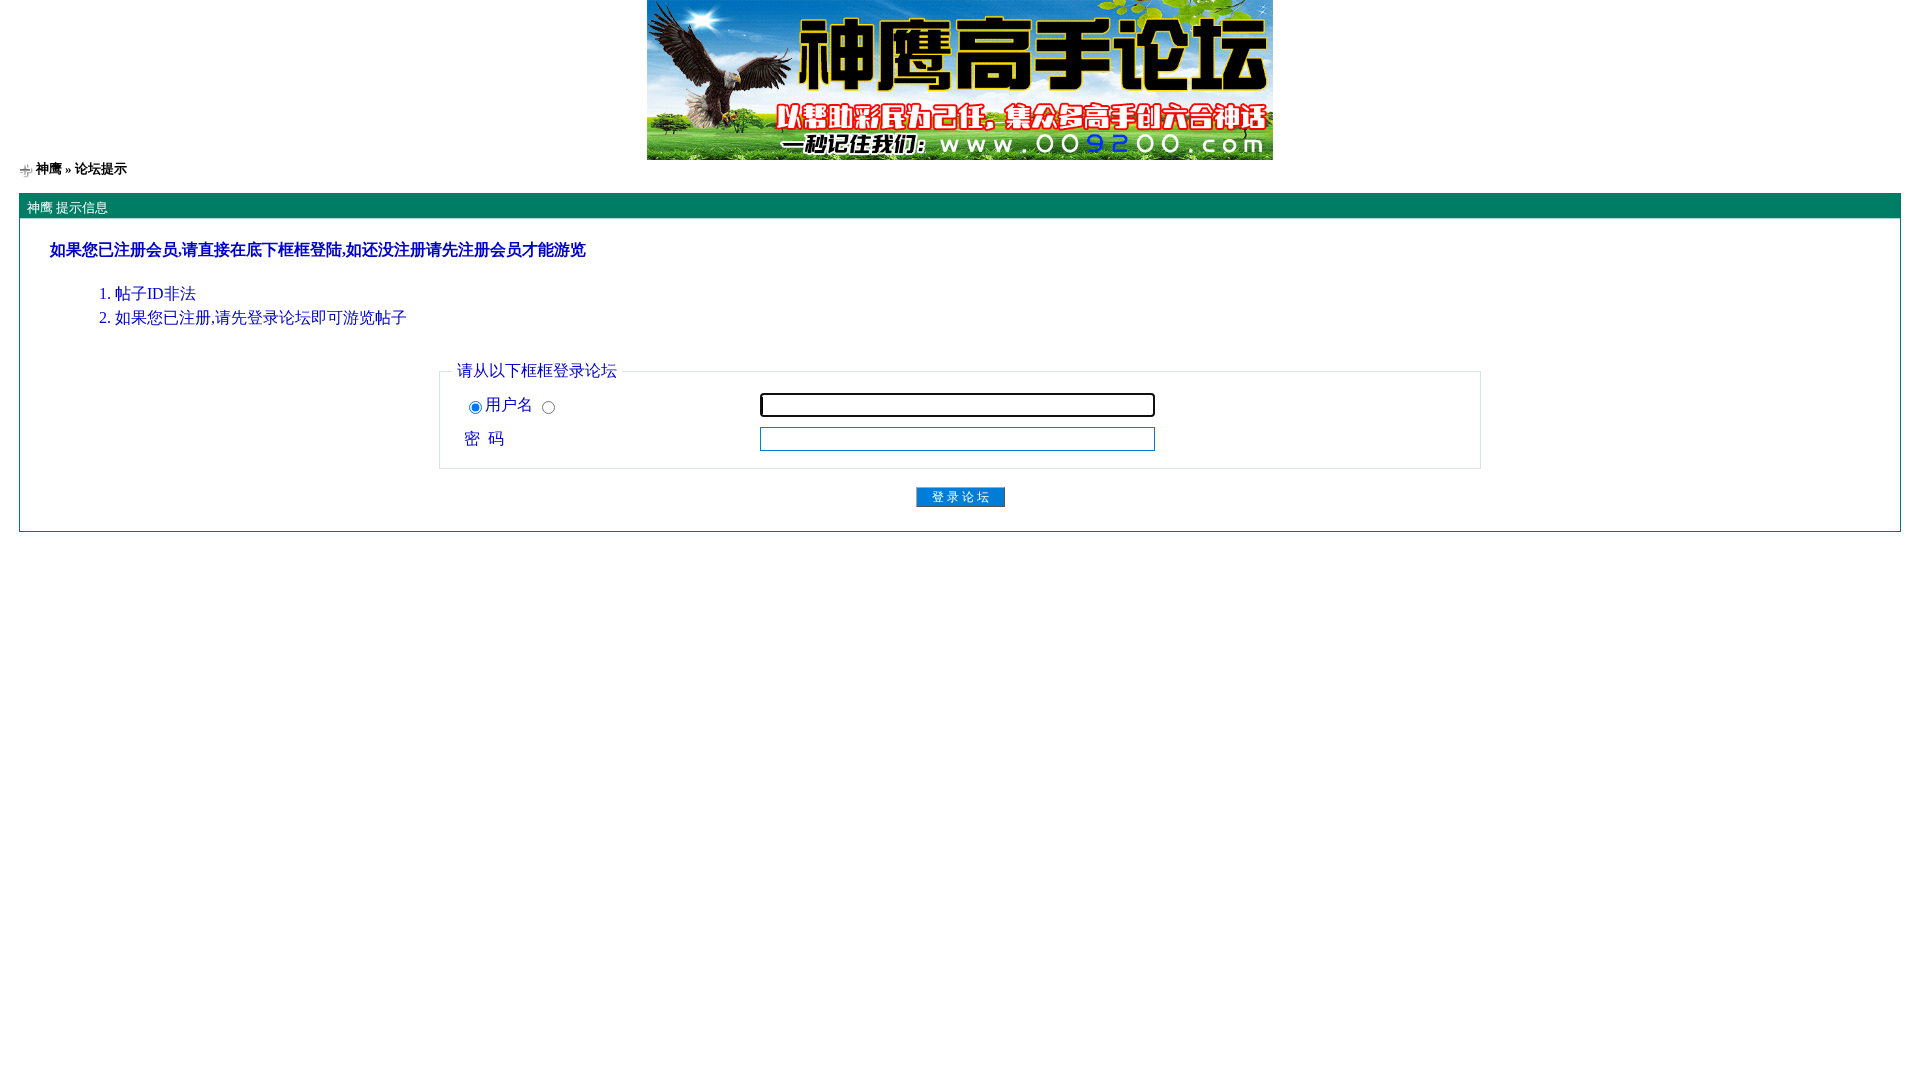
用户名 (511, 404)
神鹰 (49, 168)
